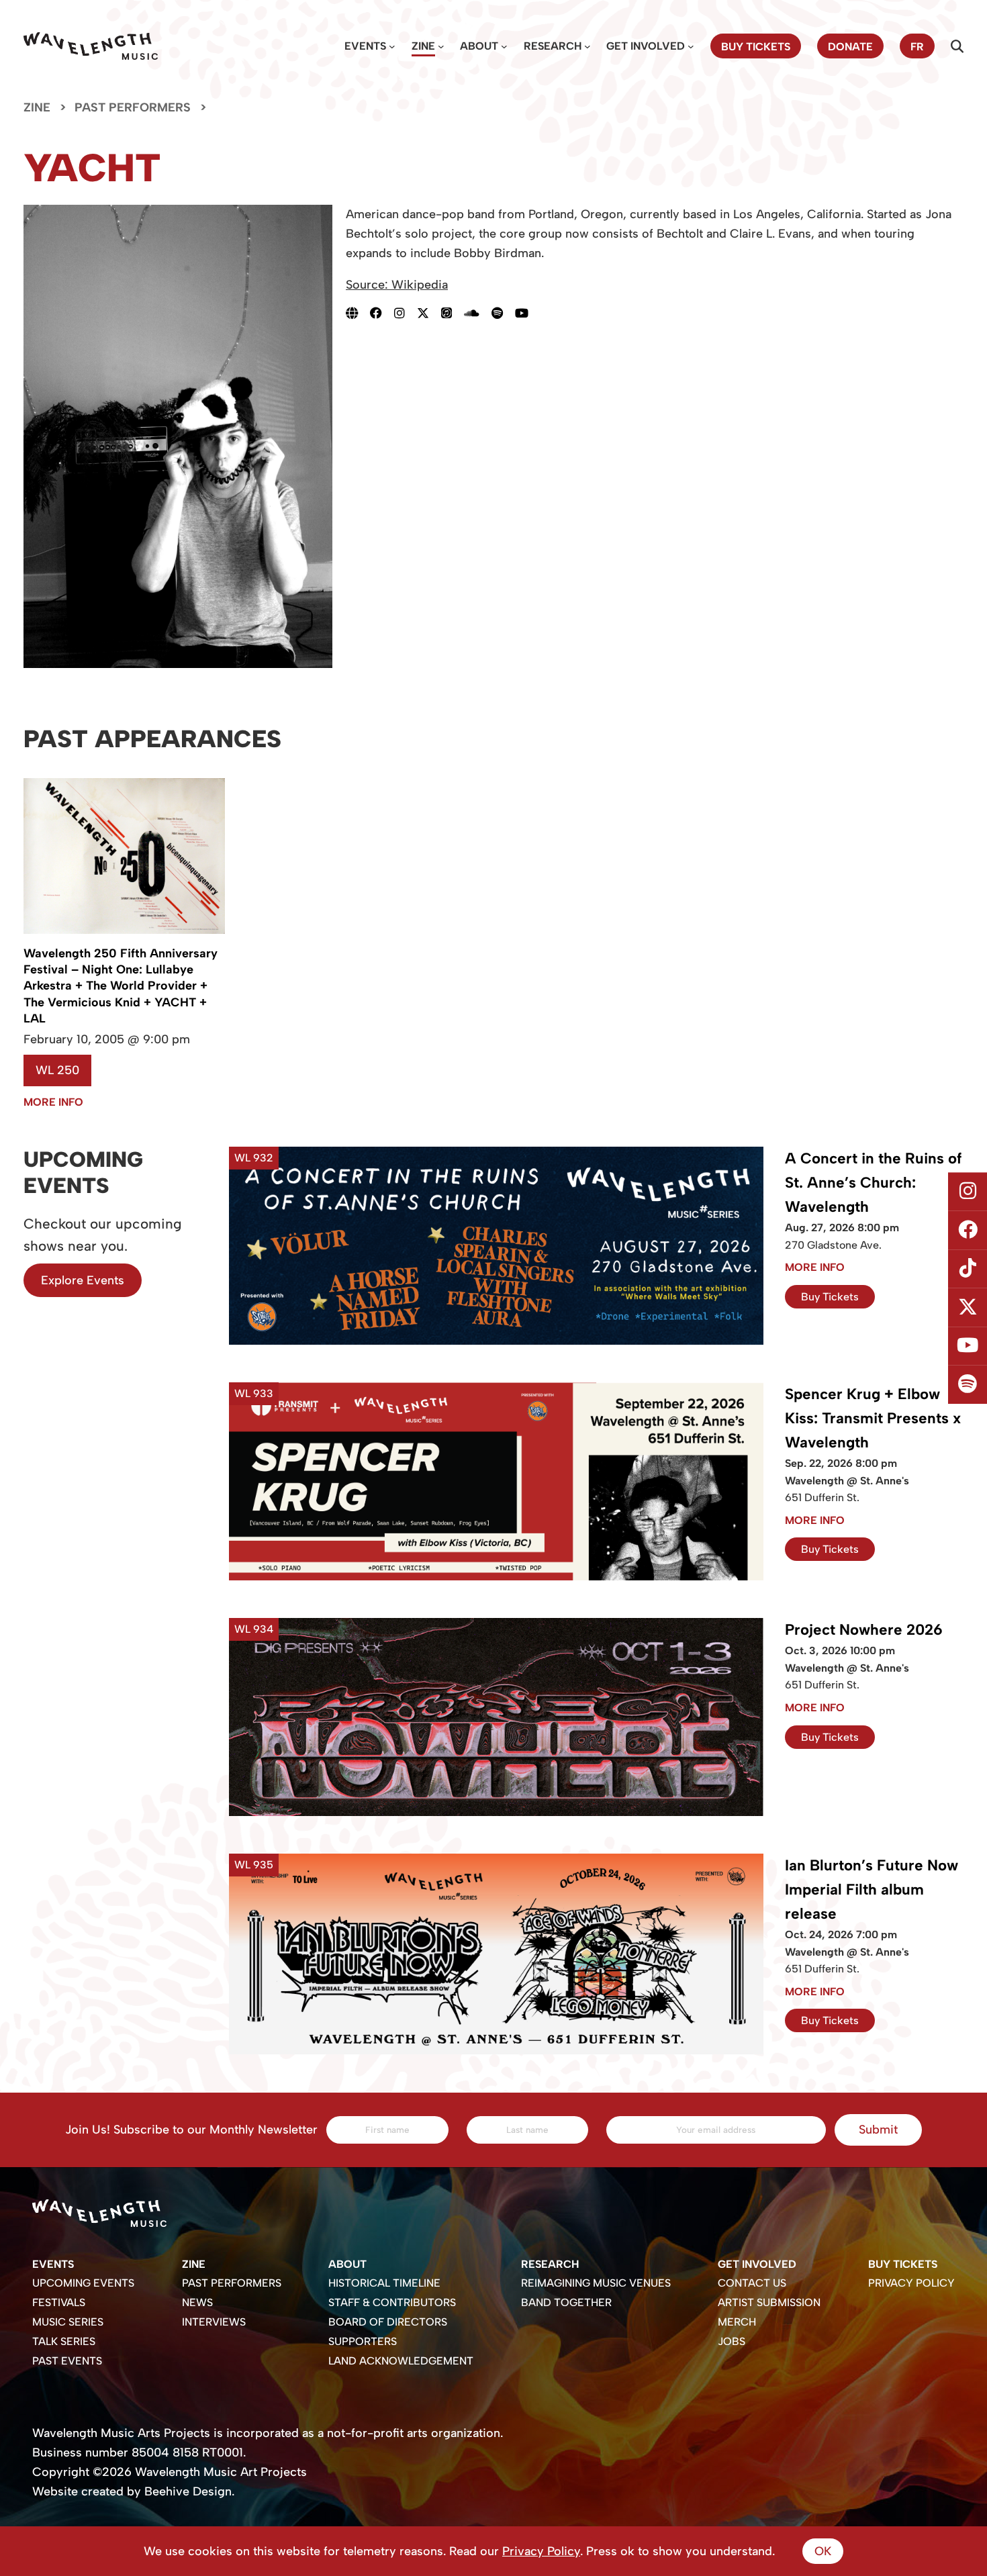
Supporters (363, 2341)
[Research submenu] (587, 46)
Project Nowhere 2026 (864, 1630)
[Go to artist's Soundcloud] (478, 313)
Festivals (59, 2302)
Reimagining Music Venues (596, 2283)
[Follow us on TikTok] (968, 1269)
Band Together (566, 2302)
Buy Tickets (830, 1297)
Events (365, 46)
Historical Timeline (384, 2283)
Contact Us (752, 2283)
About (479, 46)
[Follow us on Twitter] (968, 1308)
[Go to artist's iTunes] (453, 313)
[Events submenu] (392, 46)
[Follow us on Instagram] (968, 1192)
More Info (53, 1102)
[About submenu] (504, 46)
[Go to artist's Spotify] (503, 313)
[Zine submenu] (441, 46)
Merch (737, 2322)
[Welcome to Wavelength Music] (91, 46)
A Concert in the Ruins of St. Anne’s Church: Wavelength (873, 1183)
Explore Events (83, 1280)
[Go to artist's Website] (358, 313)
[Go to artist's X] (429, 313)
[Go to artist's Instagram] (406, 313)
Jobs (732, 2341)
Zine (423, 46)
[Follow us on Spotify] (968, 1385)
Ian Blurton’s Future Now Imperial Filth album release (872, 1890)
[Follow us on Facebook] (968, 1230)
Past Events (67, 2361)
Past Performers (133, 107)
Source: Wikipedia (397, 285)
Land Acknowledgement (401, 2361)
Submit (878, 2130)
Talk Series (64, 2341)
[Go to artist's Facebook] (382, 313)
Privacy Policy (911, 2283)
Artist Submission (769, 2302)
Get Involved (646, 46)
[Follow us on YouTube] (968, 1346)
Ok (823, 2551)
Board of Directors (388, 2322)
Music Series (68, 2322)
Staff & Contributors (392, 2302)
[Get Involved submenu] (691, 46)
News (197, 2302)
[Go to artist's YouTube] (528, 313)
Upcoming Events (83, 2283)
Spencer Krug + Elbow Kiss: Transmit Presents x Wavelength (873, 1418)
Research (553, 46)
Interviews (214, 2322)
